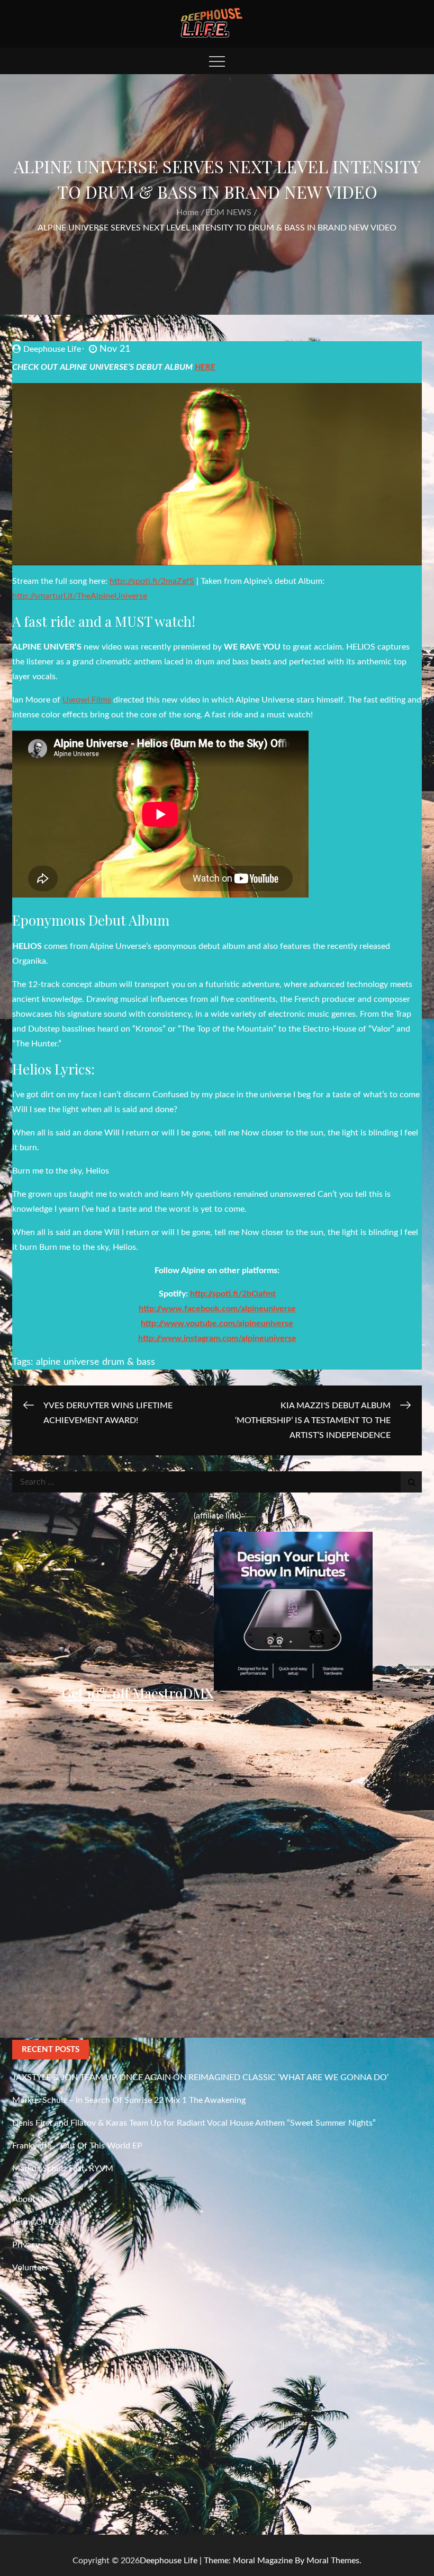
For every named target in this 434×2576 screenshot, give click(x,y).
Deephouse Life (52, 349)
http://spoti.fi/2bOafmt (233, 1294)
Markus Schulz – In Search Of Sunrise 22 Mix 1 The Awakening (129, 2100)
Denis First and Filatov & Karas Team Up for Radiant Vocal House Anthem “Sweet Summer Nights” (194, 2123)
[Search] (411, 1482)
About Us (30, 2199)
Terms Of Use (37, 2222)
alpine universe (68, 1362)
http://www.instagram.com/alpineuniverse (217, 1338)
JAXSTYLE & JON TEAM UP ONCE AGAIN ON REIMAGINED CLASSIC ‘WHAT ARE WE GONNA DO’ (200, 2077)
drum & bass (129, 1362)
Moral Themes (333, 2561)
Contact (27, 2290)
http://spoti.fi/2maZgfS (152, 581)
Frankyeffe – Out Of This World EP (77, 2146)
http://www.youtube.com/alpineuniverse (217, 1323)
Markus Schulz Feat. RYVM (63, 2169)
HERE (205, 367)
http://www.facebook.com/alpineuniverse (217, 1309)
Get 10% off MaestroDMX (138, 1693)
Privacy (26, 2245)
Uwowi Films (87, 700)
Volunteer (30, 2268)
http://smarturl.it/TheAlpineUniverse (80, 596)
